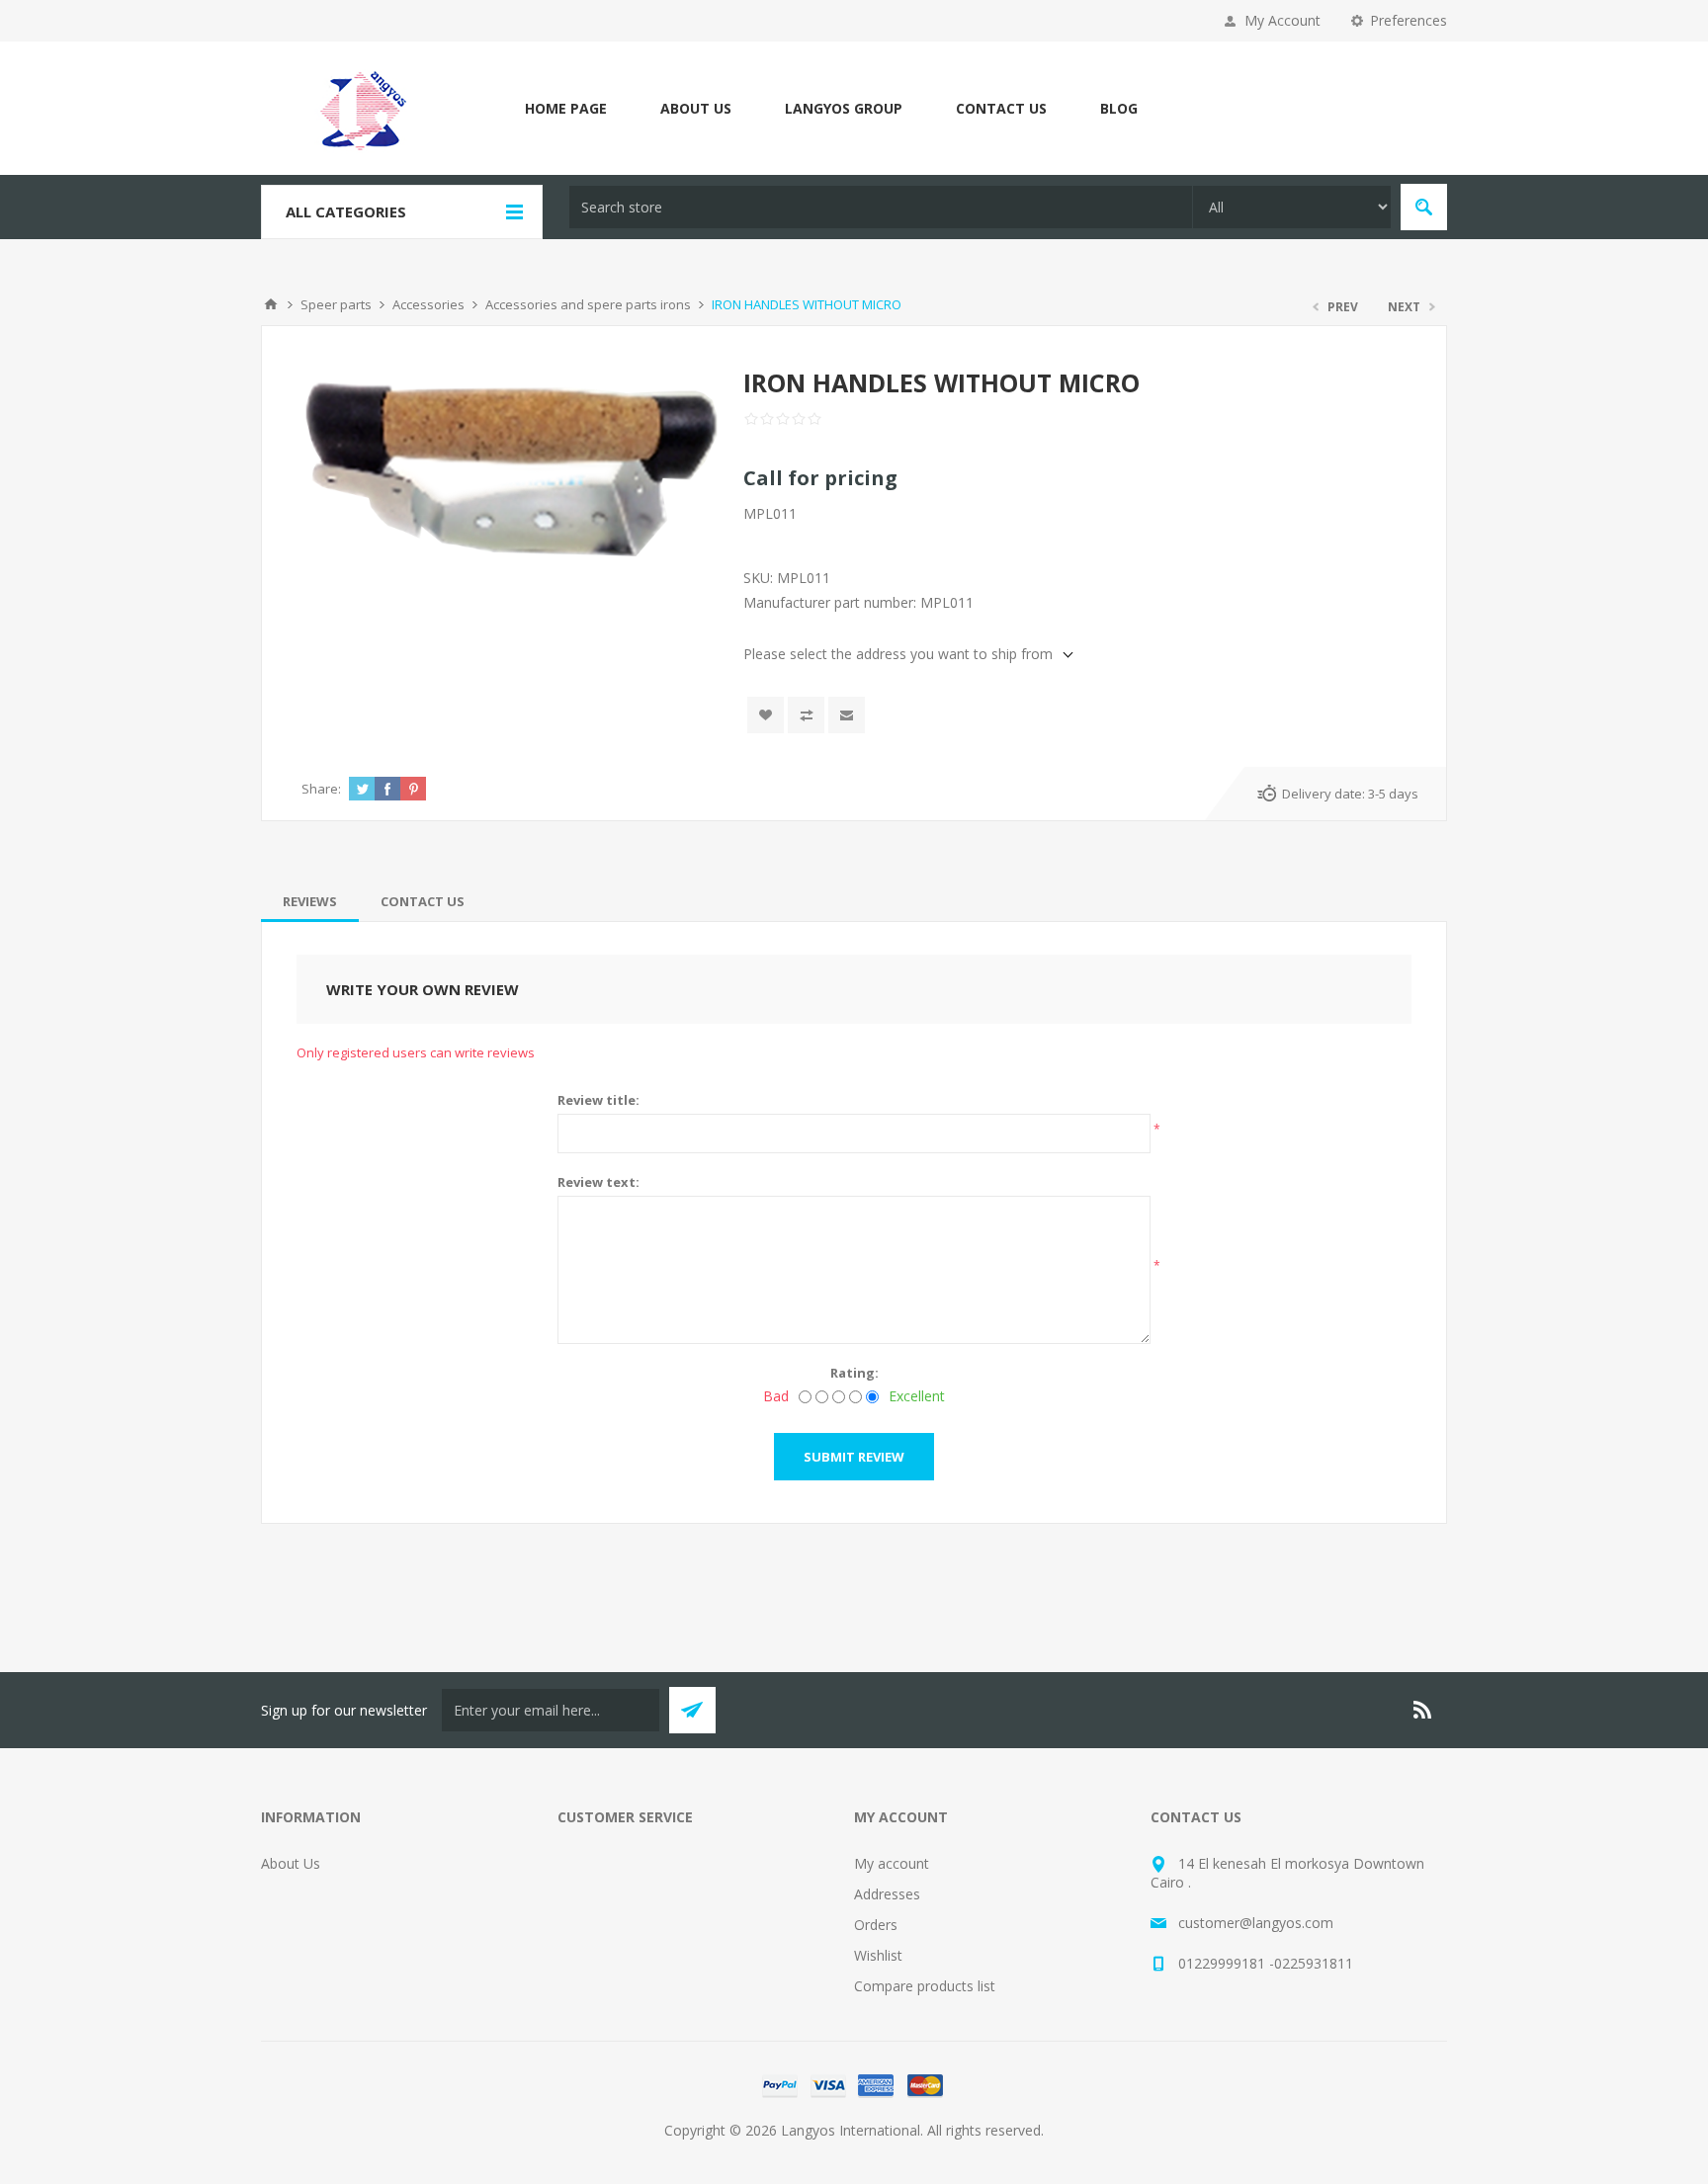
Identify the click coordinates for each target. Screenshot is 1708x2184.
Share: (321, 789)
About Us (696, 108)
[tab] (310, 901)
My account (892, 1863)
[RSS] (1423, 1710)
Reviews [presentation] (310, 901)
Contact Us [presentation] (423, 901)
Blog (1119, 108)
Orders (876, 1925)
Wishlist (878, 1955)
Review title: (598, 1100)
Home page (566, 108)
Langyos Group (844, 108)
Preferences (1409, 20)
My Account (1282, 20)
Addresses (887, 1894)
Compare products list (925, 1986)
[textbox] (881, 207)
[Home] (271, 304)
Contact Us (1001, 108)
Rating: (854, 1373)
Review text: (598, 1182)
